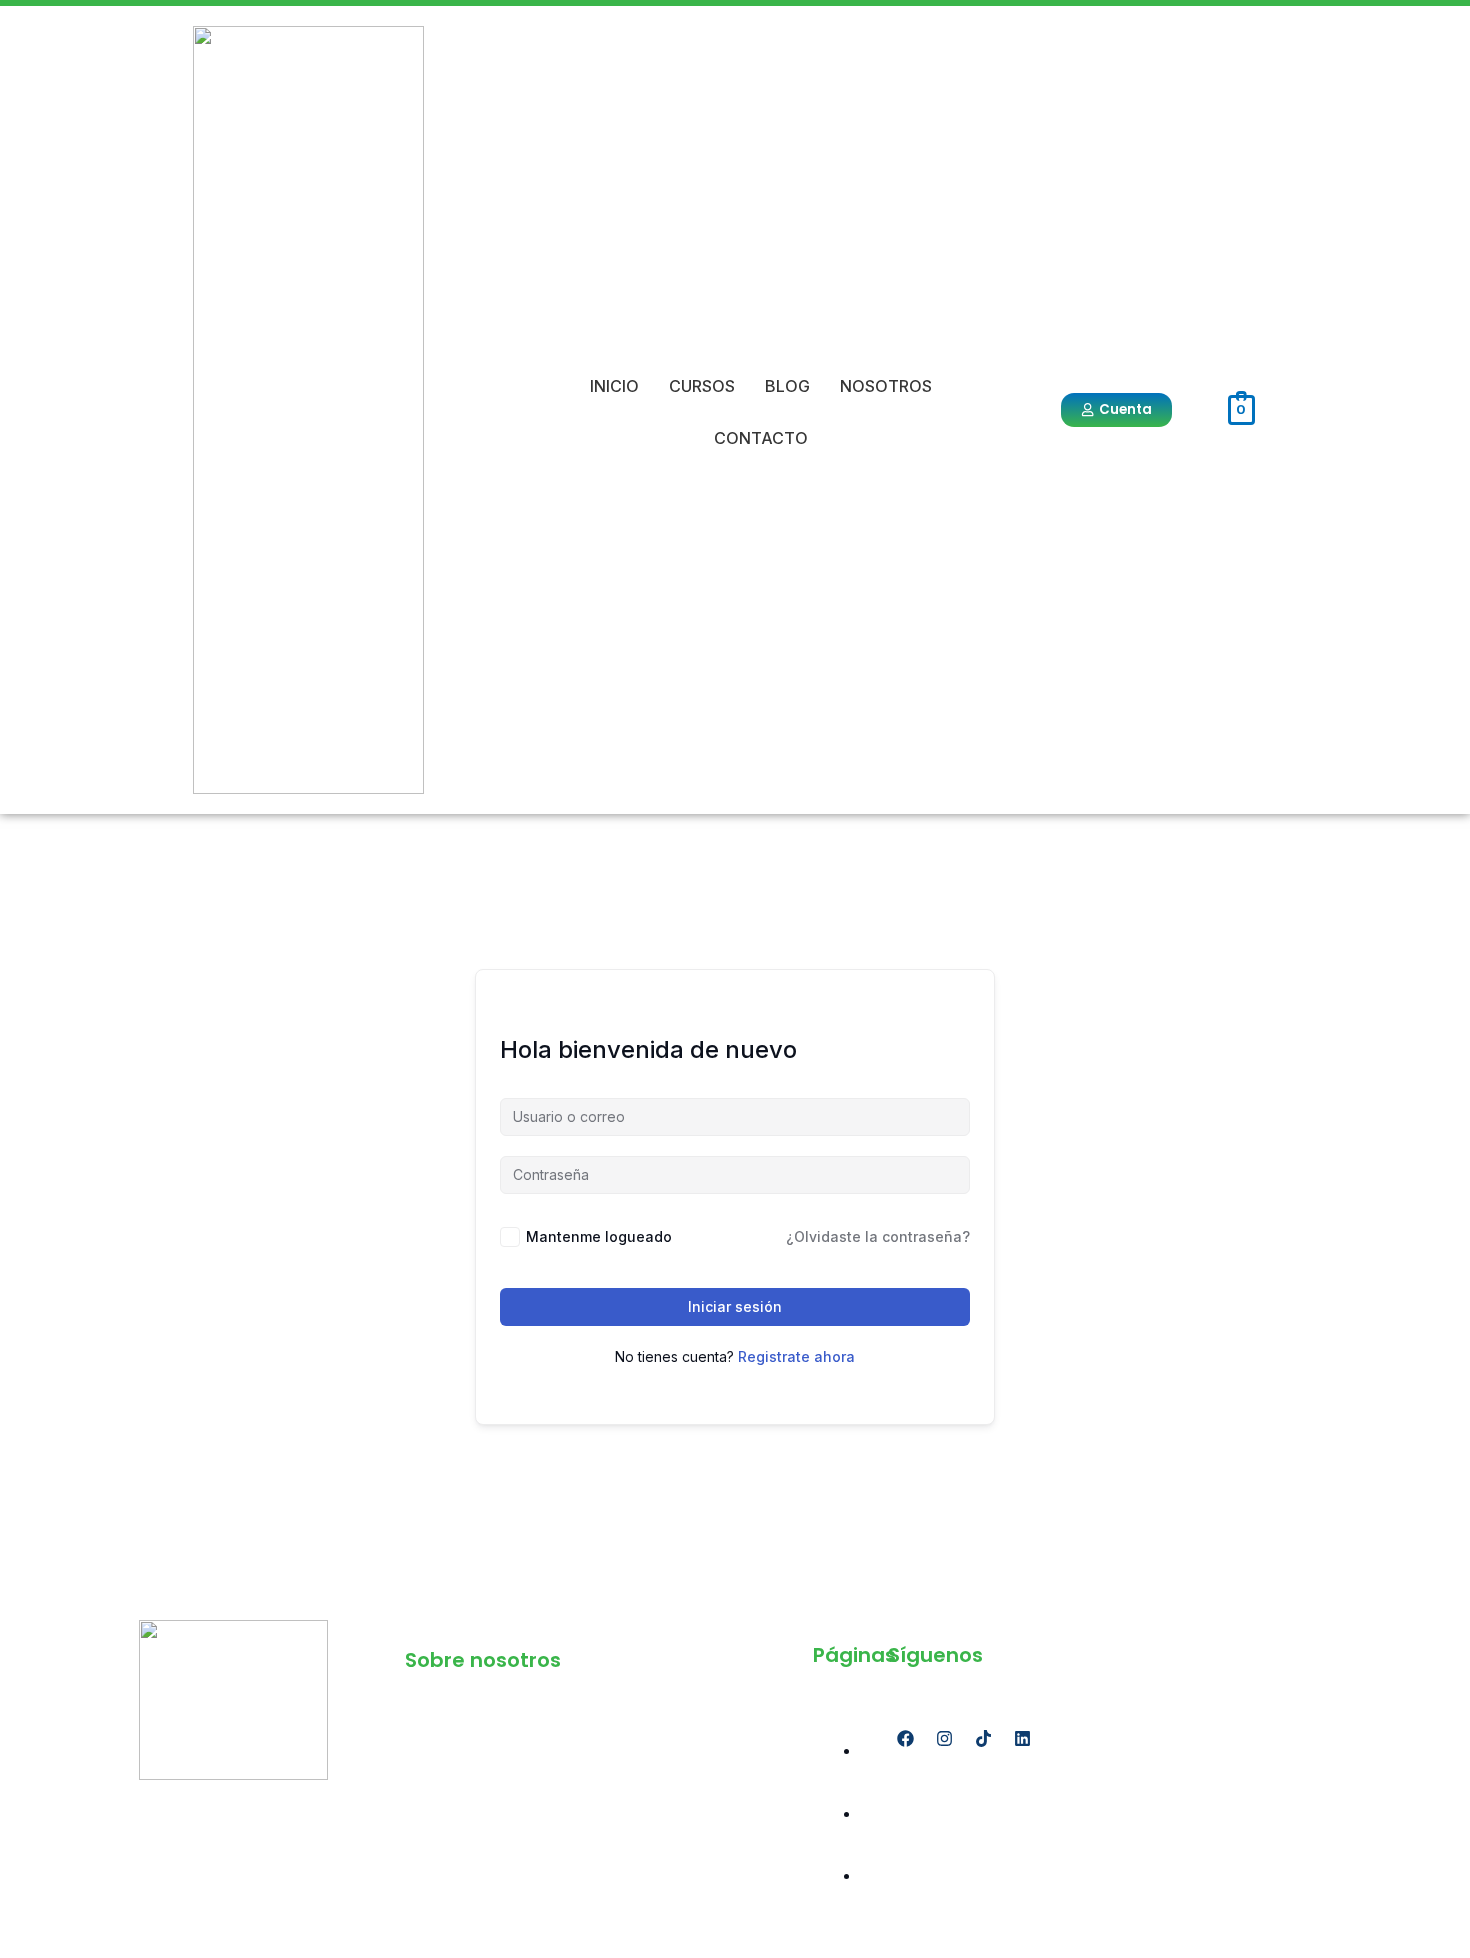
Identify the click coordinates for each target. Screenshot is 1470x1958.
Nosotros (886, 386)
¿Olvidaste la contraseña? (878, 1236)
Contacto (761, 438)
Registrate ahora (796, 1356)
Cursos (702, 386)
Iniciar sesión (735, 1306)
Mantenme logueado (599, 1236)
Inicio (614, 386)
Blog (787, 386)
